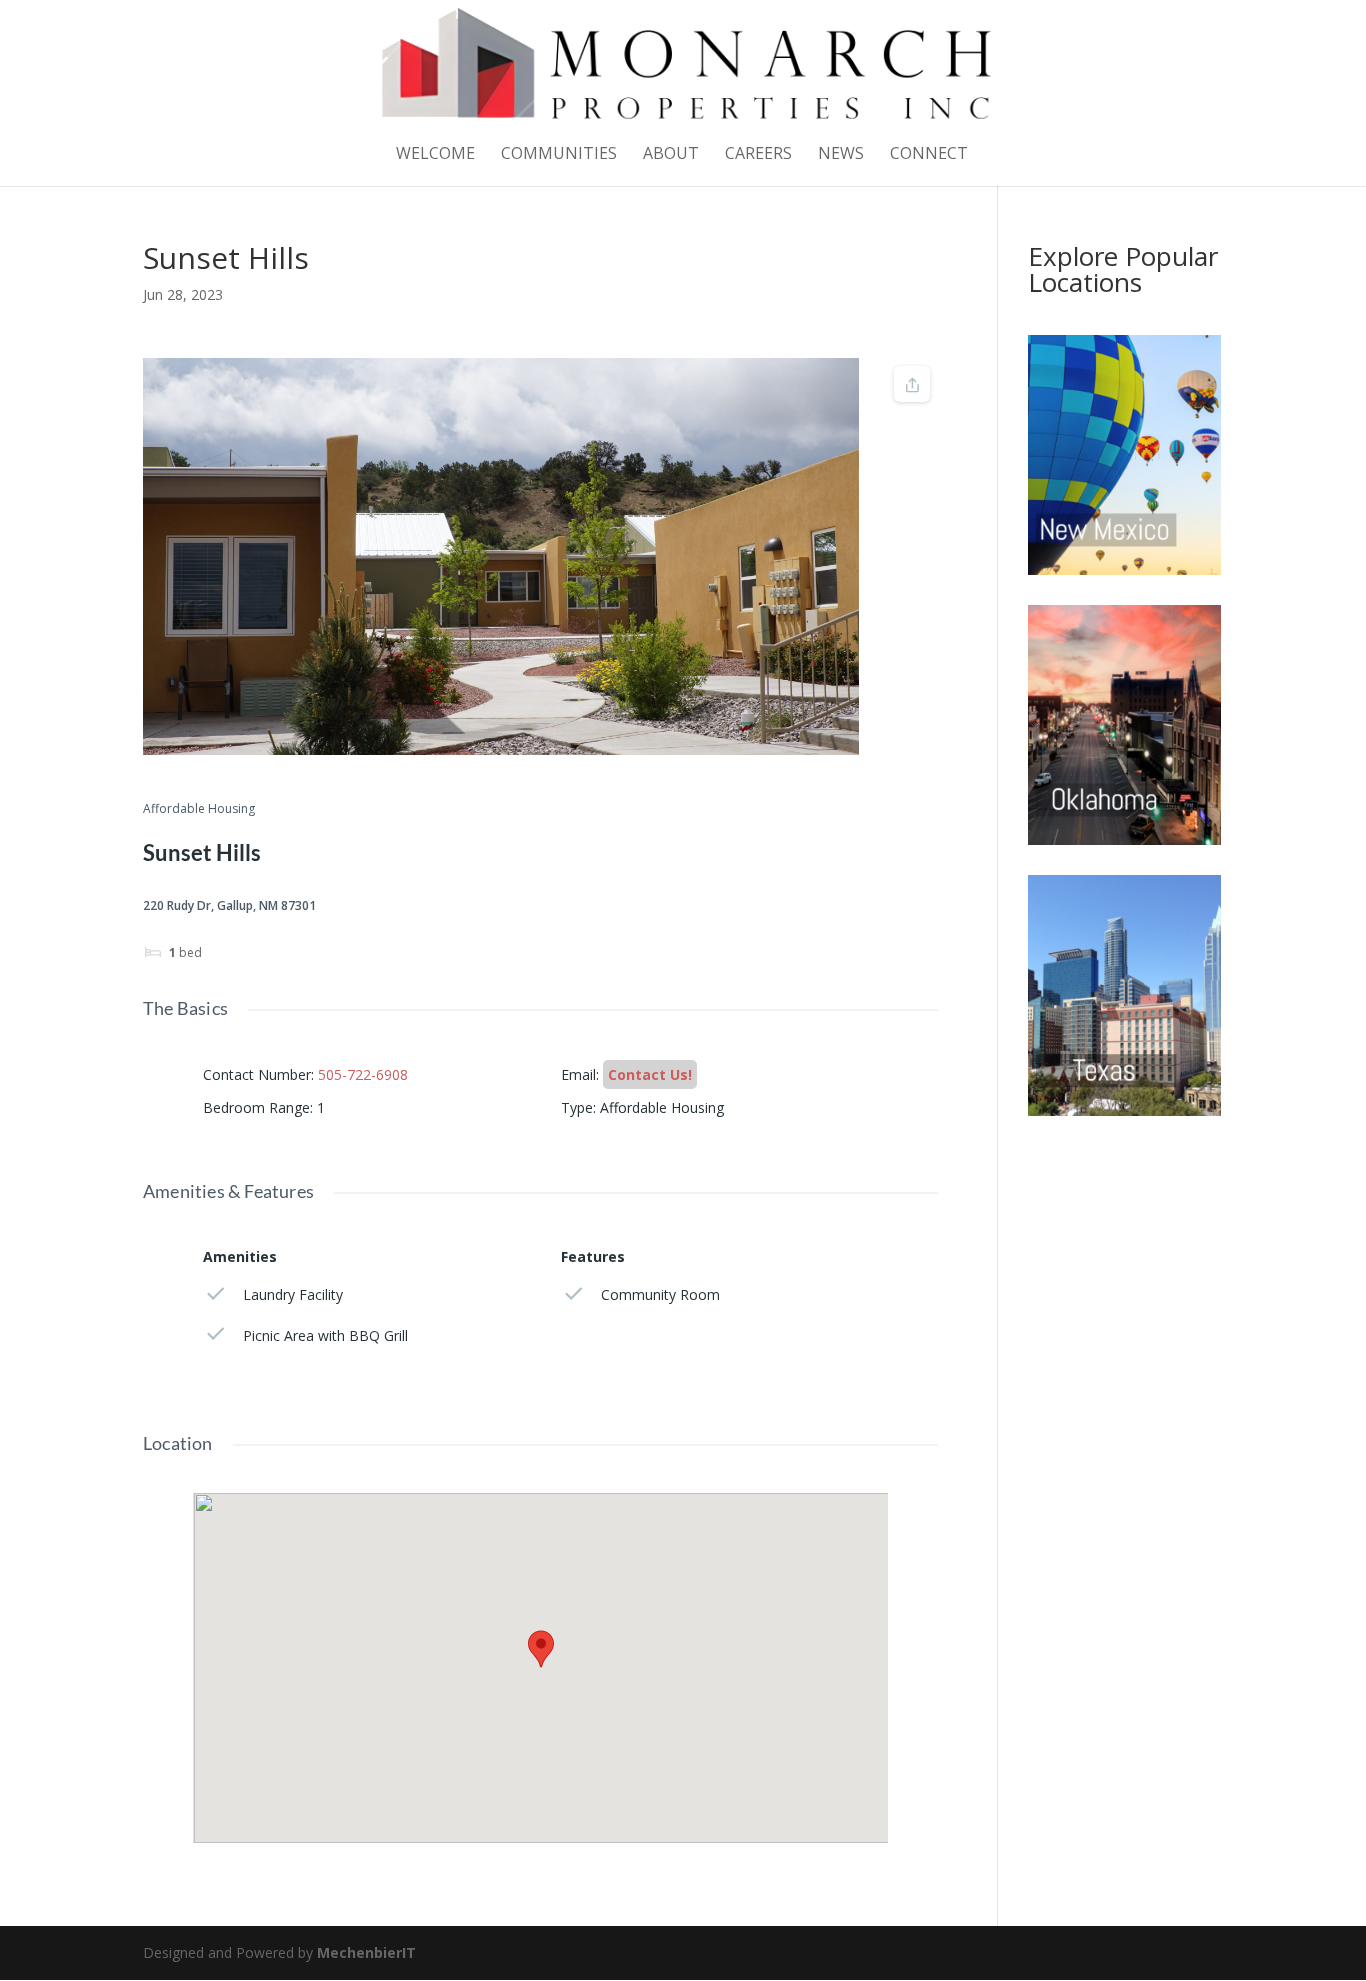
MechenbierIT (366, 1952)
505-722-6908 (363, 1074)
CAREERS (758, 155)
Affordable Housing (199, 809)
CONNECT (929, 155)
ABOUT (671, 155)
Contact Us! (650, 1074)
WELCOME (435, 155)
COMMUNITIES (559, 155)
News (841, 155)
